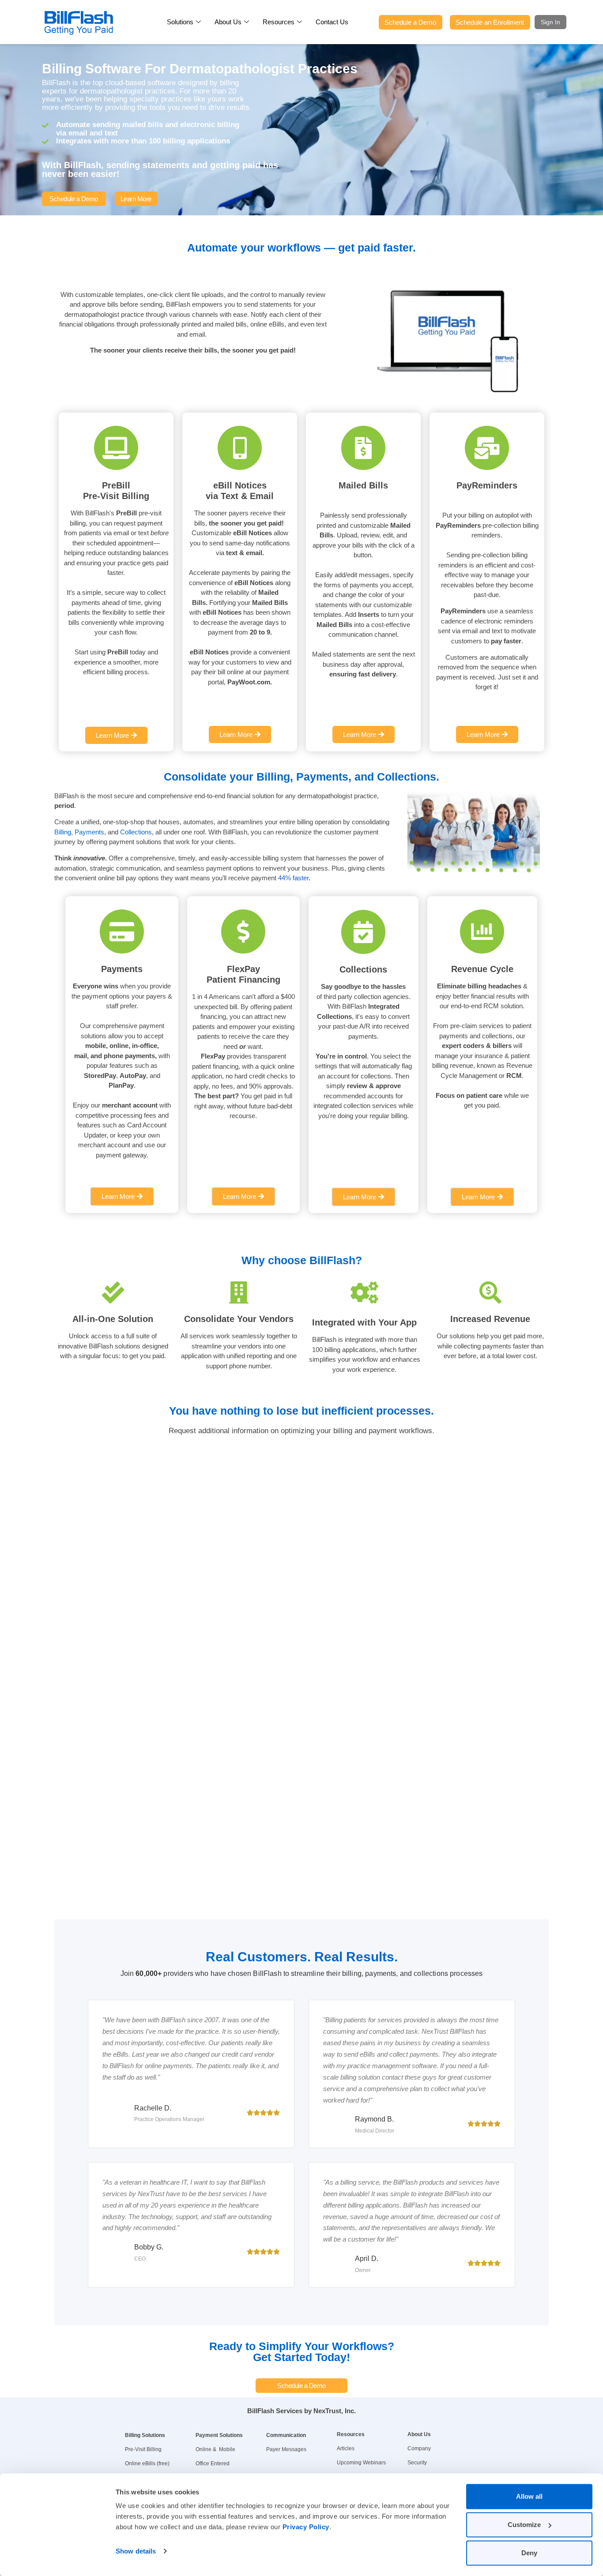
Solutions (180, 22)
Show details (136, 2551)
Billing (63, 832)
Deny (529, 2553)
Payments (89, 832)
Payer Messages (286, 2449)
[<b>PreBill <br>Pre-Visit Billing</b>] (116, 448)
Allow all (529, 2496)
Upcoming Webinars (361, 2463)
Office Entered (213, 2463)
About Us (228, 22)
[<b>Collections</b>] (363, 932)
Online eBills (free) (147, 2463)
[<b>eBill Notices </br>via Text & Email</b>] (240, 448)
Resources (279, 22)
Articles (346, 2448)
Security (417, 2463)
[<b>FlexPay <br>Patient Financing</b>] (243, 931)
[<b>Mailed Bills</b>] (363, 448)
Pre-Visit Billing (143, 2449)
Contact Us (332, 22)
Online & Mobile (215, 2449)
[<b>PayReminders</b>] (487, 448)
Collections (136, 832)
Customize (524, 2525)
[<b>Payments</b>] (122, 931)
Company (419, 2448)
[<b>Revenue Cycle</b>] (482, 931)
